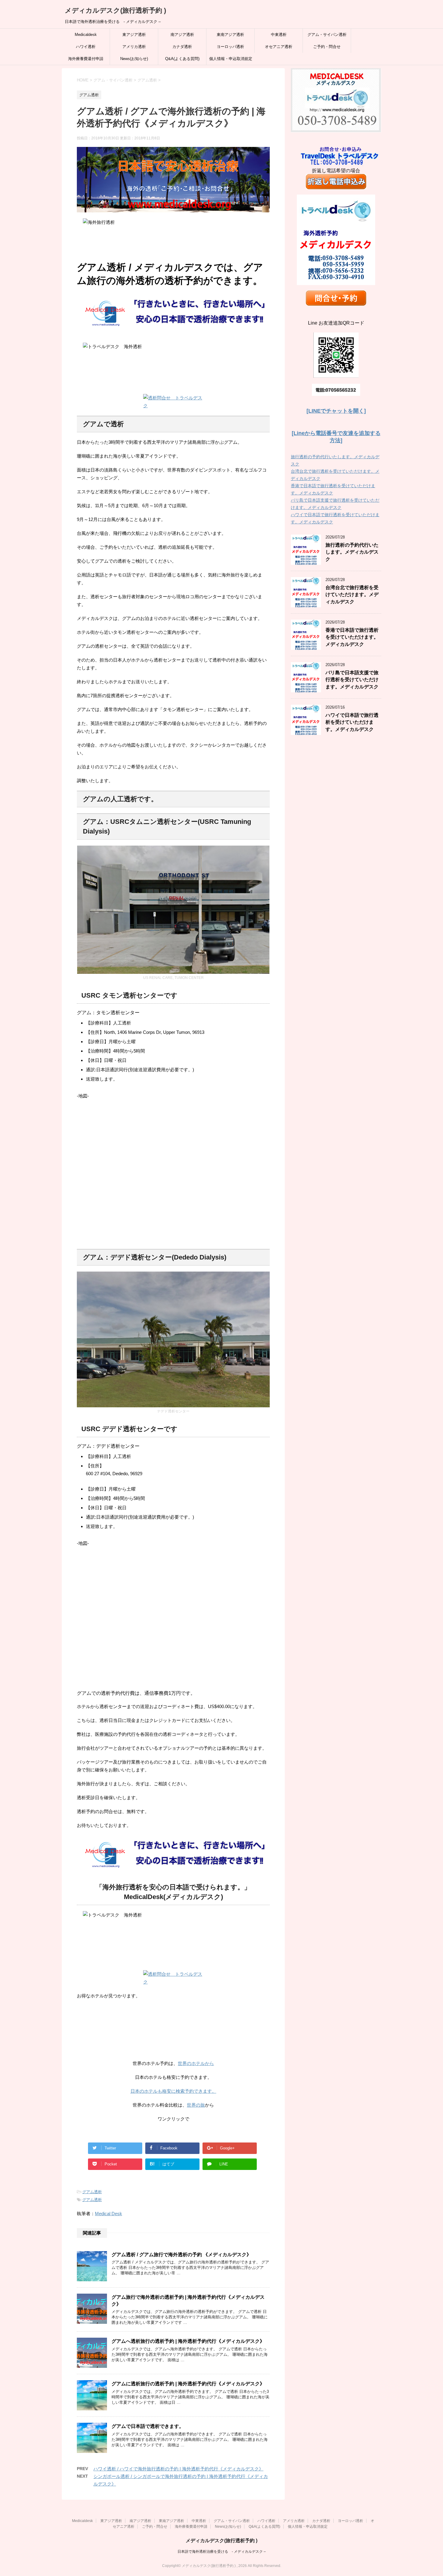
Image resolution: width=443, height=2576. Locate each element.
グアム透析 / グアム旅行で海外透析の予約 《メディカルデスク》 (181, 2255)
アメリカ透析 (134, 47)
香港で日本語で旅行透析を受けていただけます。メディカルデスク (352, 637)
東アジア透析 (134, 35)
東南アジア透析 (230, 35)
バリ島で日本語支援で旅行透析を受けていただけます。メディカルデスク (352, 680)
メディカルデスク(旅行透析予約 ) (115, 10)
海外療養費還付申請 (86, 59)
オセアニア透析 (279, 47)
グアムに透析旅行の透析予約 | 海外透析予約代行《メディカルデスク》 (188, 2384)
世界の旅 (196, 2105)
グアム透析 (92, 2192)
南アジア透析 (182, 35)
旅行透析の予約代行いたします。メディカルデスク (352, 552)
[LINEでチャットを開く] (336, 411)
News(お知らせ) (134, 59)
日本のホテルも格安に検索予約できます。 (173, 2091)
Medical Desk (108, 2214)
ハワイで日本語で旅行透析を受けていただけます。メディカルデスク (352, 722)
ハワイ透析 (86, 47)
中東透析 (279, 35)
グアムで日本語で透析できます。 (148, 2426)
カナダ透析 (182, 47)
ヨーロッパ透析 (230, 47)
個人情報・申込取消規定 (231, 59)
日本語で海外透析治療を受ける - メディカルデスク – (222, 2552)
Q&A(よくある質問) (182, 59)
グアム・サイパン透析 (327, 35)
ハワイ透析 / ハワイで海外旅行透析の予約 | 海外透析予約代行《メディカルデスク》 (178, 2469)
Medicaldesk (86, 35)
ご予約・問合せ (327, 47)
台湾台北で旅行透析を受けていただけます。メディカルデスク (352, 595)
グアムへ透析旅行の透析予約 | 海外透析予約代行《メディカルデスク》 (188, 2341)
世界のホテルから (196, 2063)
